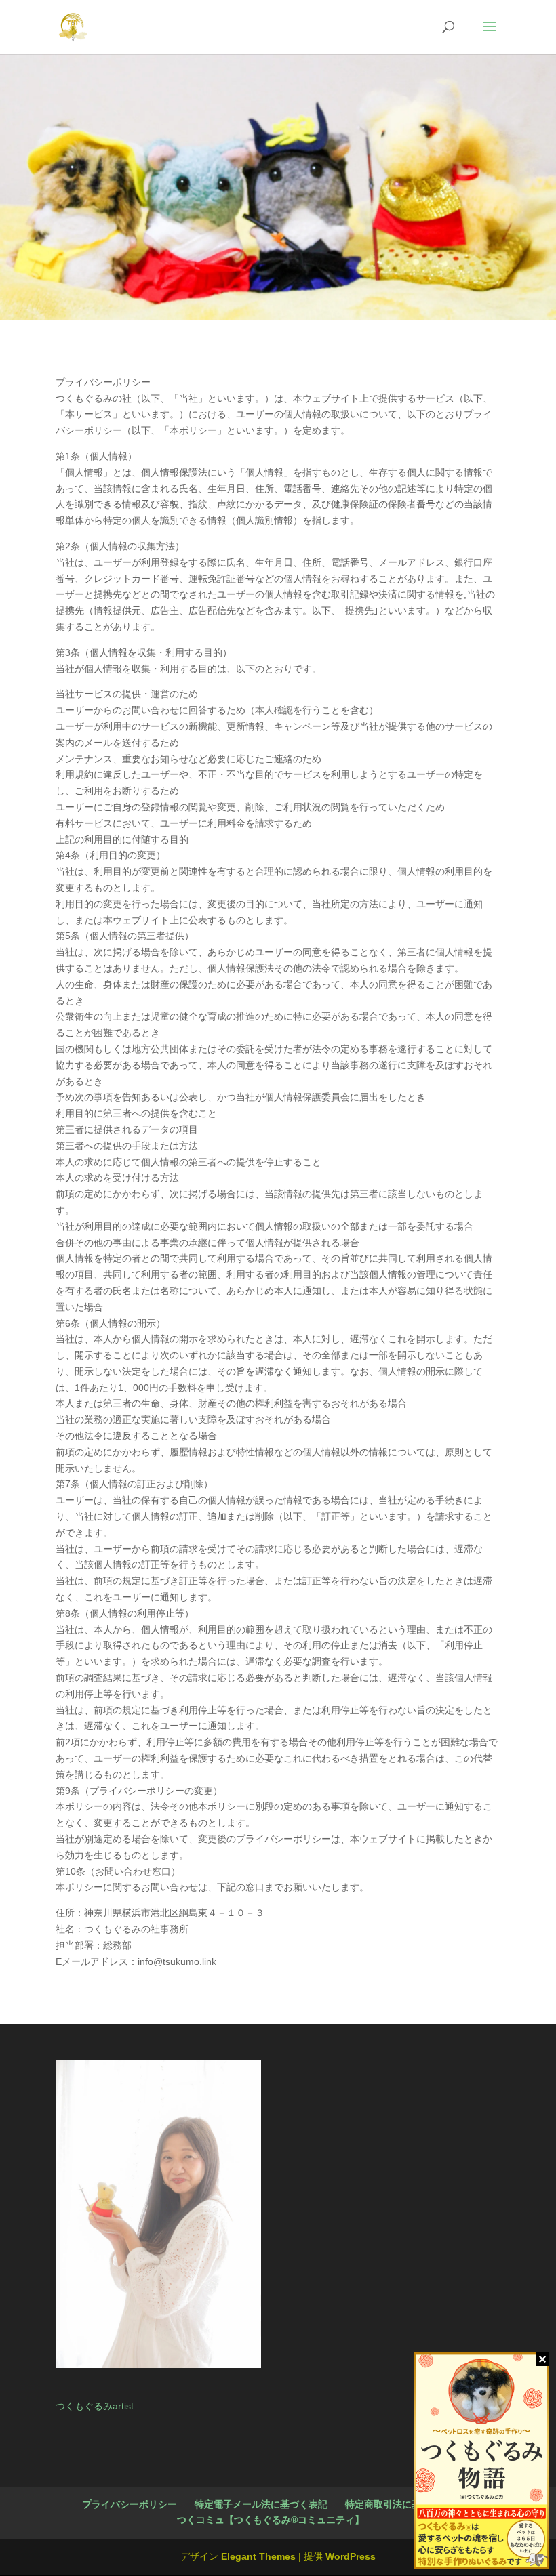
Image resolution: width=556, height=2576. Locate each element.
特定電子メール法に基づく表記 (261, 2504)
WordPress (351, 2556)
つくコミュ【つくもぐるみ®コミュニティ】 (271, 2520)
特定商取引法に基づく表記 (402, 2504)
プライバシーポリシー (130, 2504)
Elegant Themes (258, 2556)
